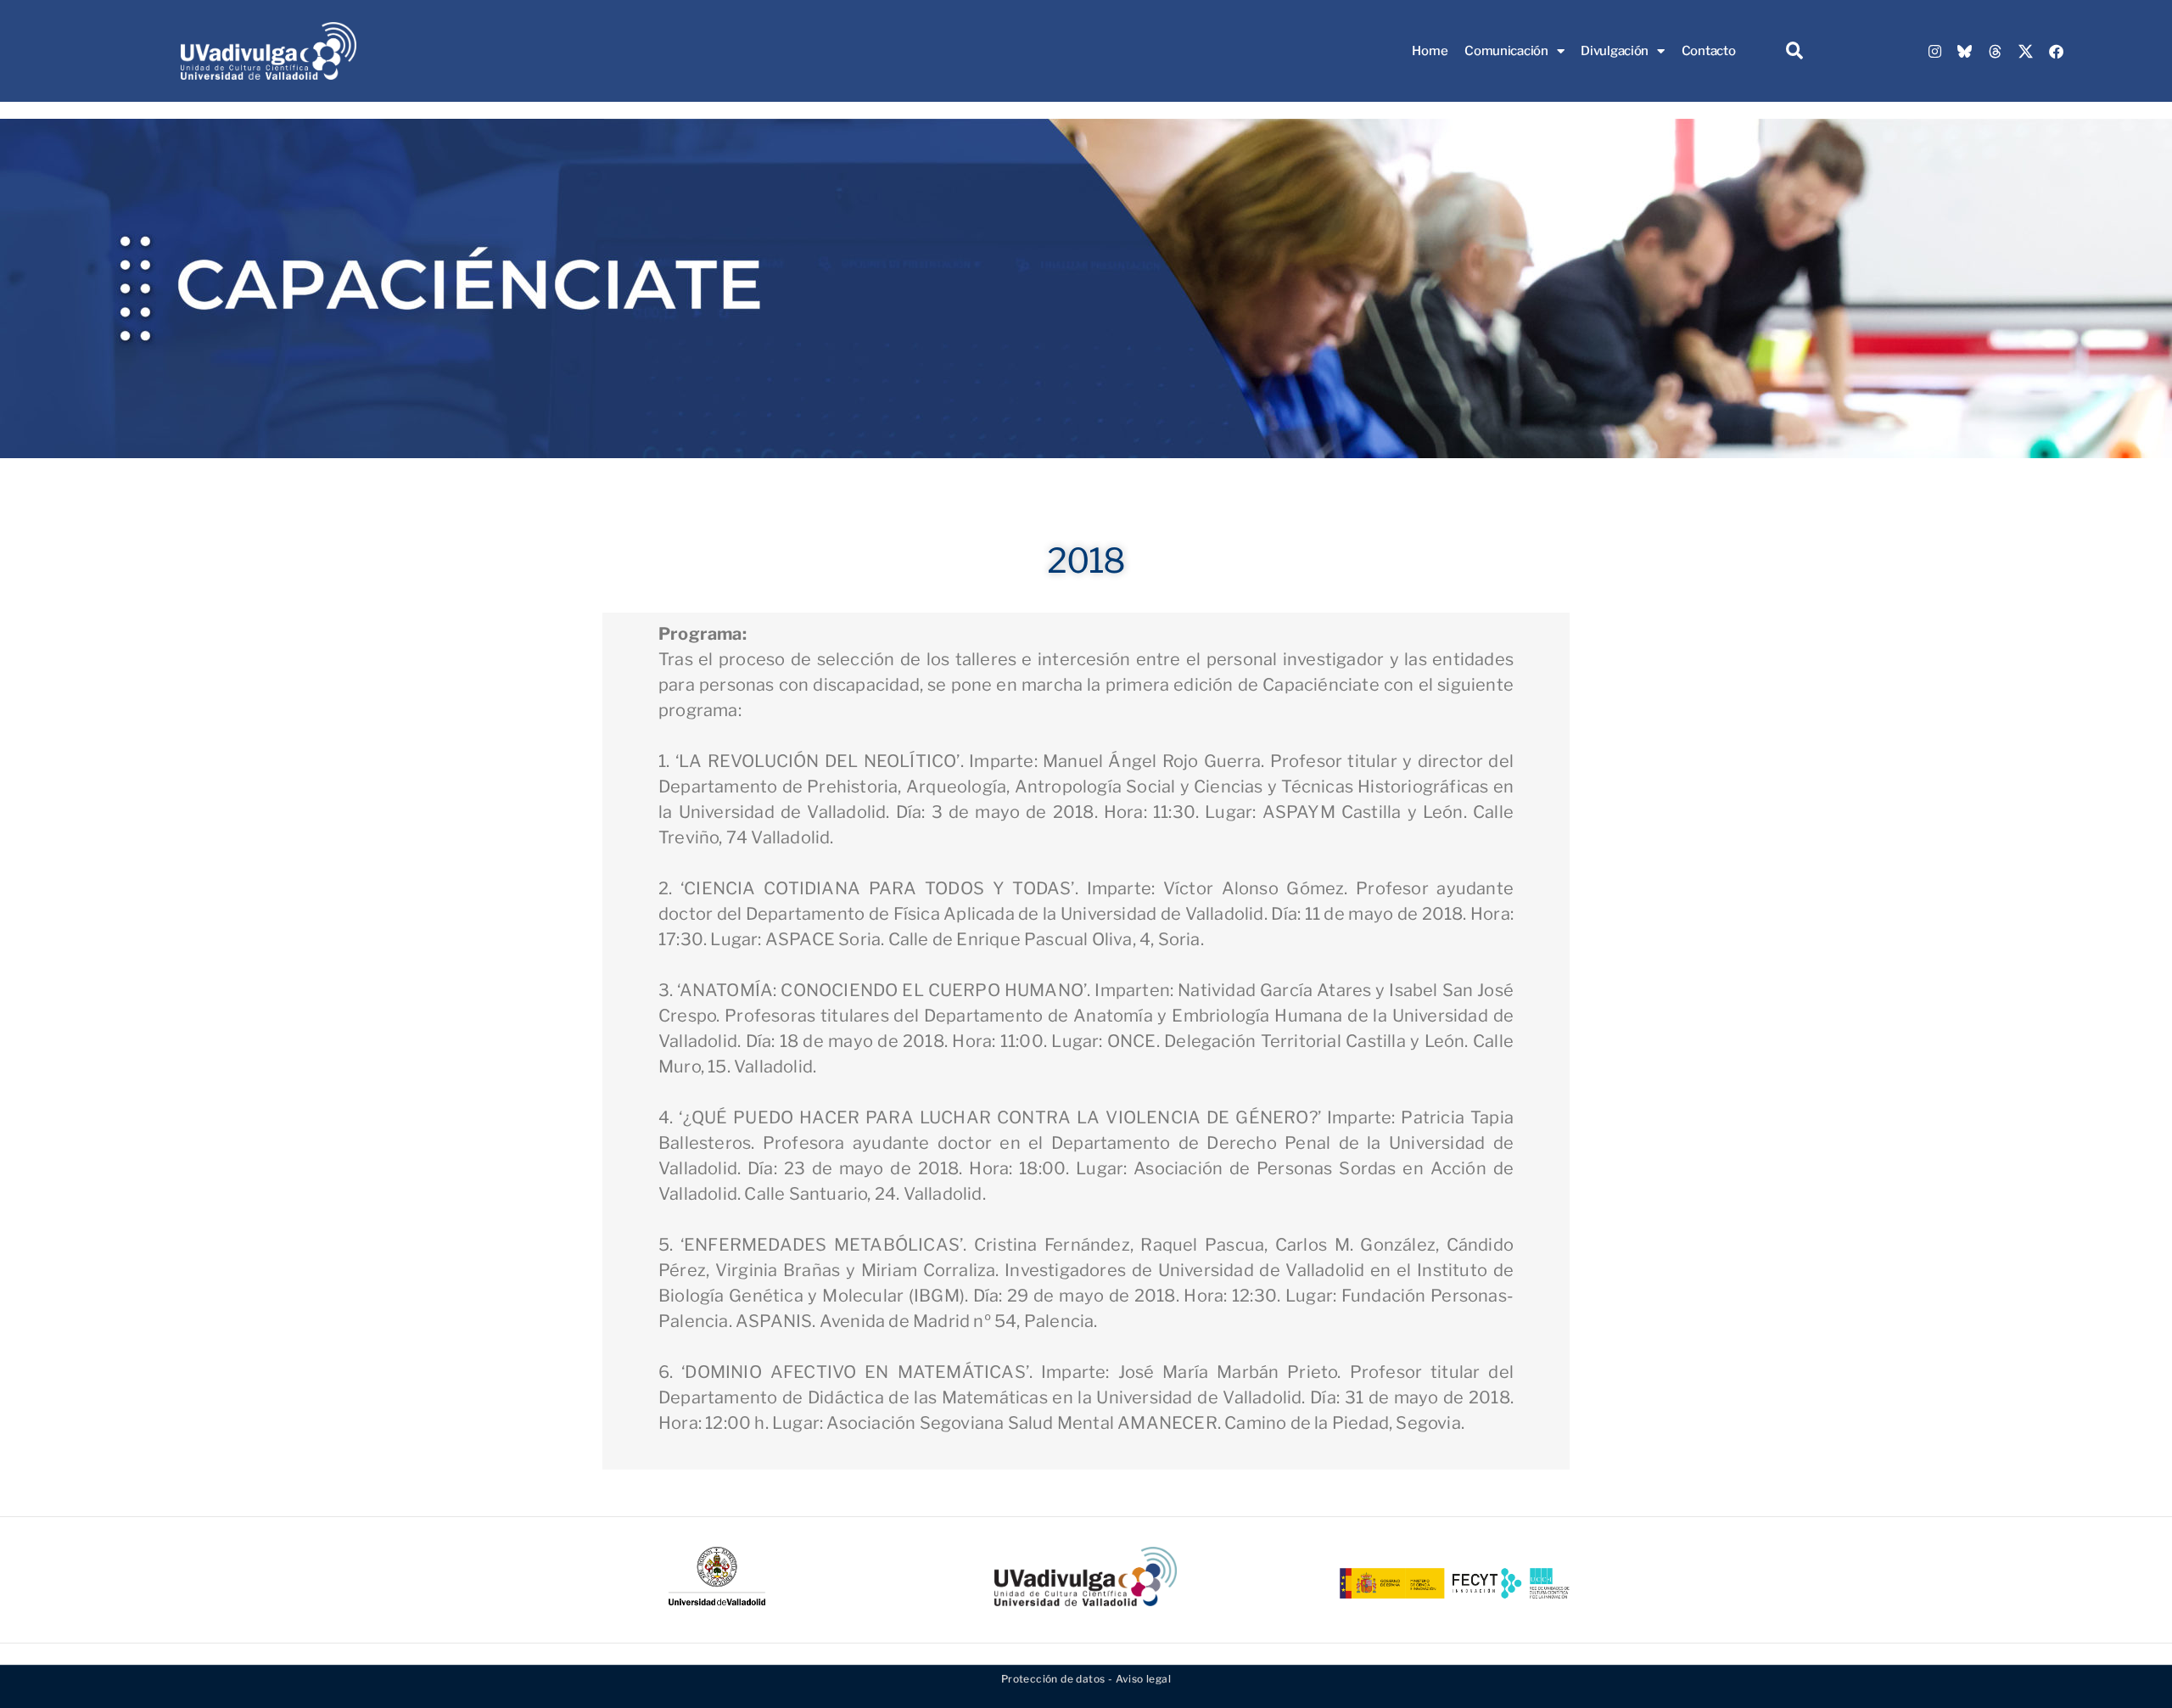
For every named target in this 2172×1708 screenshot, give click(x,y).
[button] (1794, 51)
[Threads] (1996, 51)
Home (1430, 51)
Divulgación (1615, 51)
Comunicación (1506, 51)
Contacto (1709, 51)
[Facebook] (2056, 51)
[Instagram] (1934, 51)
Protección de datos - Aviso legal (1086, 1679)
